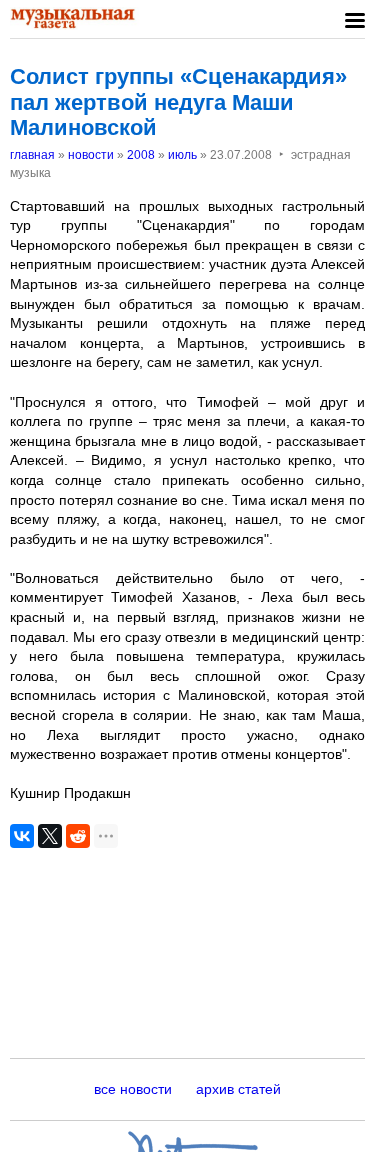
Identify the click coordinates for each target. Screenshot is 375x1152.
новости (91, 155)
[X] (50, 836)
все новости (133, 1089)
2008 (141, 155)
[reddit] (78, 836)
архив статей (238, 1089)
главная (32, 155)
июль (182, 155)
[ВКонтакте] (22, 836)
